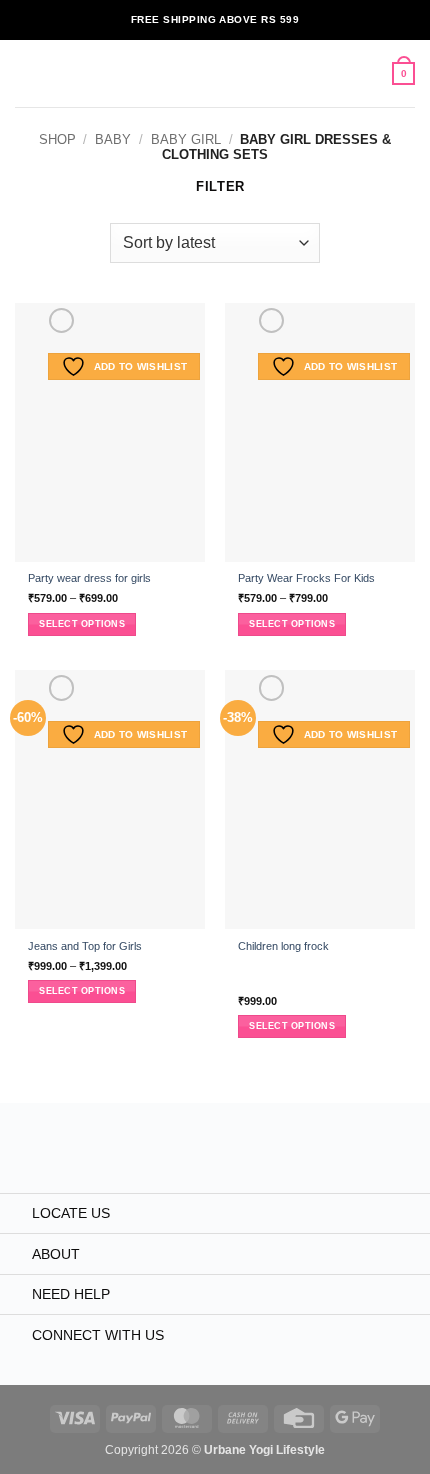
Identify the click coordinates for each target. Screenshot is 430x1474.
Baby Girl (186, 139)
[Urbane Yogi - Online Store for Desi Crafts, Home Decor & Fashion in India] (215, 73)
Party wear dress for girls (89, 578)
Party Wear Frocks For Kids (306, 578)
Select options (82, 624)
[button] (24, 73)
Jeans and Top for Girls (85, 946)
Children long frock (283, 946)
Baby (113, 139)
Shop (57, 139)
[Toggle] (15, 1215)
